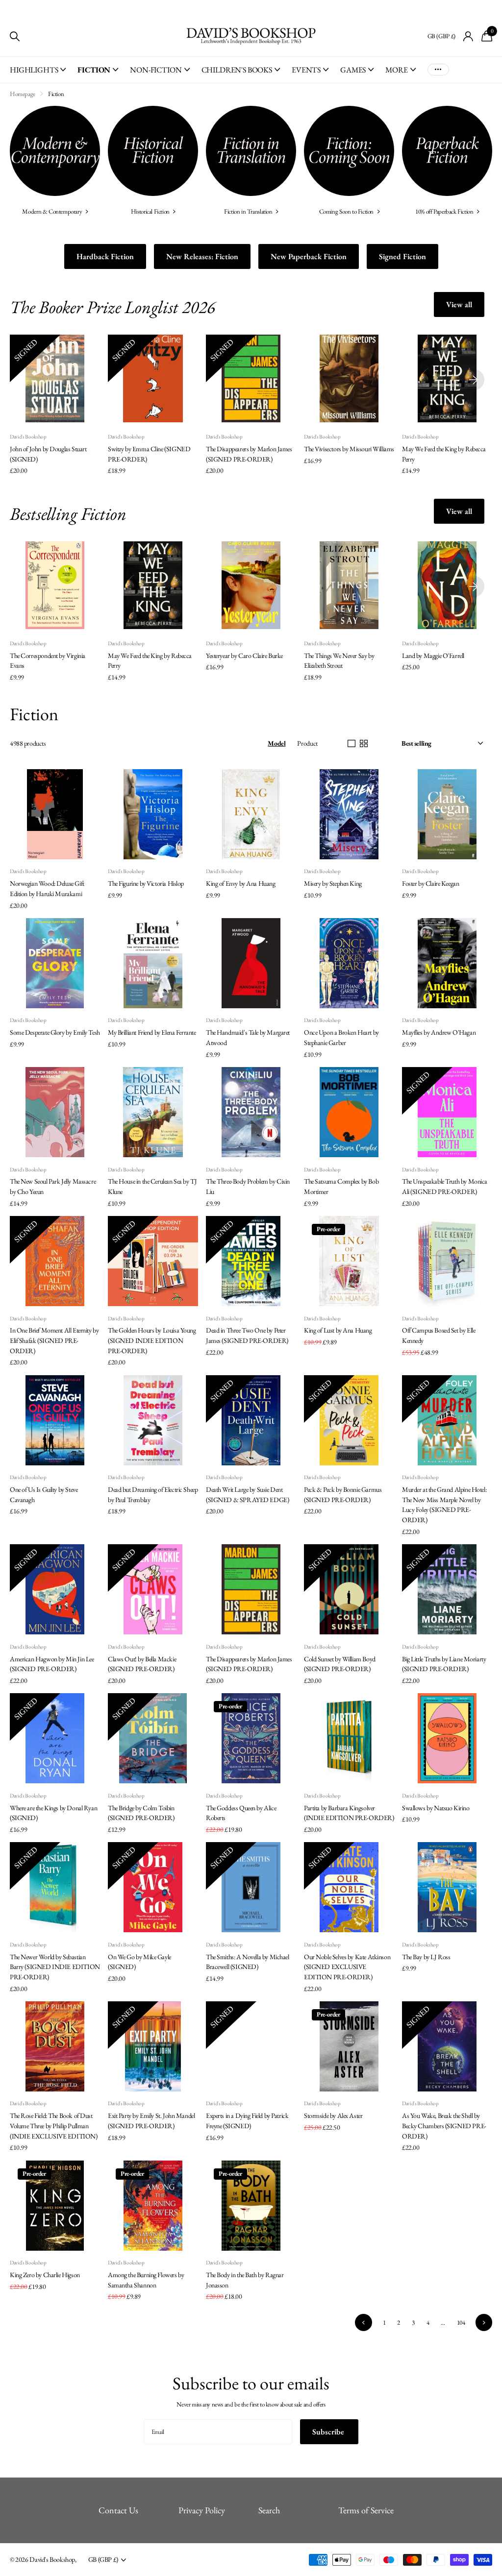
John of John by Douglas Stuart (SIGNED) (48, 454)
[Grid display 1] (351, 744)
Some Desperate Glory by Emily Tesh (55, 1032)
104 (461, 2322)
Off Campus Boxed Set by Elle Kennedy (439, 1335)
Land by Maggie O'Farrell (433, 656)
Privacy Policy (202, 2510)
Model (276, 743)
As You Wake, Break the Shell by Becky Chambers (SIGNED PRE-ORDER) (444, 2126)
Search (269, 2510)
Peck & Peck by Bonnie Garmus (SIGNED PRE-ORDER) (343, 1495)
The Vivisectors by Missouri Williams (349, 449)
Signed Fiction (402, 256)
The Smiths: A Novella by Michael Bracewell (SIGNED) (248, 1962)
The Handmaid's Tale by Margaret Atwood (248, 1037)
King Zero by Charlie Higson (45, 2275)
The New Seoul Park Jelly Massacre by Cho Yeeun (53, 1186)
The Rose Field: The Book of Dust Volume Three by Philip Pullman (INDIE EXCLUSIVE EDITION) (54, 2126)
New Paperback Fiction (309, 256)
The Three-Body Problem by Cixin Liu (248, 1186)
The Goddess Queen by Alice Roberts (241, 1813)
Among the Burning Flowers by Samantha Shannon (146, 2280)
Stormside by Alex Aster (333, 2115)
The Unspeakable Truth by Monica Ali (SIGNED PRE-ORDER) (445, 1186)
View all (459, 304)
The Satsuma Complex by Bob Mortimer (341, 1186)
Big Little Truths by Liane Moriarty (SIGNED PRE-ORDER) (444, 1664)
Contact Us (118, 2510)
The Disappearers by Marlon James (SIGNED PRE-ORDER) (249, 454)
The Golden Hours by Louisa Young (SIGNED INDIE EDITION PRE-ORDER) (152, 1340)
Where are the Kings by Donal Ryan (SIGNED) (53, 1813)
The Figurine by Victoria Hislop (146, 883)
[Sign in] (468, 36)
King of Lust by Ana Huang (338, 1330)
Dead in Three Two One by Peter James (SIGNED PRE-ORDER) (247, 1335)
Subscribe (329, 2432)
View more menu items (438, 70)
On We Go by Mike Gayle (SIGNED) (139, 1962)
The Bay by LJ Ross (426, 1957)
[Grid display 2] (364, 744)
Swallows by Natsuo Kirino (436, 1808)
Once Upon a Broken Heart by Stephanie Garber (341, 1037)
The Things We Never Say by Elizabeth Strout (339, 661)
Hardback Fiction (105, 256)
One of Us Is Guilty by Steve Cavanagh (44, 1495)
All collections (38, 75)
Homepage (23, 94)
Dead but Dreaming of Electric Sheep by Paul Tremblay (153, 1495)
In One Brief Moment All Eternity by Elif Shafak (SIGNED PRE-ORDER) (54, 1340)
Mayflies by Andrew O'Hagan (439, 1032)
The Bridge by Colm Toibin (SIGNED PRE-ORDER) (141, 1813)
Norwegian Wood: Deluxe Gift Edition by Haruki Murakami (47, 888)
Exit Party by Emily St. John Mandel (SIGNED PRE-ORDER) (151, 2121)
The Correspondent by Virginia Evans (48, 661)
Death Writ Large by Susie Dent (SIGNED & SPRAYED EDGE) (247, 1495)
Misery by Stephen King (333, 883)
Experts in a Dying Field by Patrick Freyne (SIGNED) (247, 2121)
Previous (363, 2322)
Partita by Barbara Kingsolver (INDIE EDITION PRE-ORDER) (349, 1813)
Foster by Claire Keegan (430, 883)
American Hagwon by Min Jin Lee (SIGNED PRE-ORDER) (52, 1664)
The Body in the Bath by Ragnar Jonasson (245, 2280)
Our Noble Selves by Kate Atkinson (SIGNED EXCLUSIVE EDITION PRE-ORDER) (347, 1967)
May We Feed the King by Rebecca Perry (444, 454)
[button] (474, 380)
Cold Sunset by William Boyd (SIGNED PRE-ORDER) (340, 1664)
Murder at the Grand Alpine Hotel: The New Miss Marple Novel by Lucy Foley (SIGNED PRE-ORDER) (444, 1505)
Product (307, 743)
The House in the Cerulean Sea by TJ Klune (152, 1186)
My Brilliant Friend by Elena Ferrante (152, 1032)
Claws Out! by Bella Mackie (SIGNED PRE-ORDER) (142, 1664)
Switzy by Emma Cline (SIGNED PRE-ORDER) (149, 454)
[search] (15, 36)
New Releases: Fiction (202, 256)
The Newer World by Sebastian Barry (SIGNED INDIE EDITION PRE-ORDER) (55, 1967)
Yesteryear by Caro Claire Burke (244, 656)
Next (484, 2322)
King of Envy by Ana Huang (241, 883)
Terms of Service (366, 2510)
